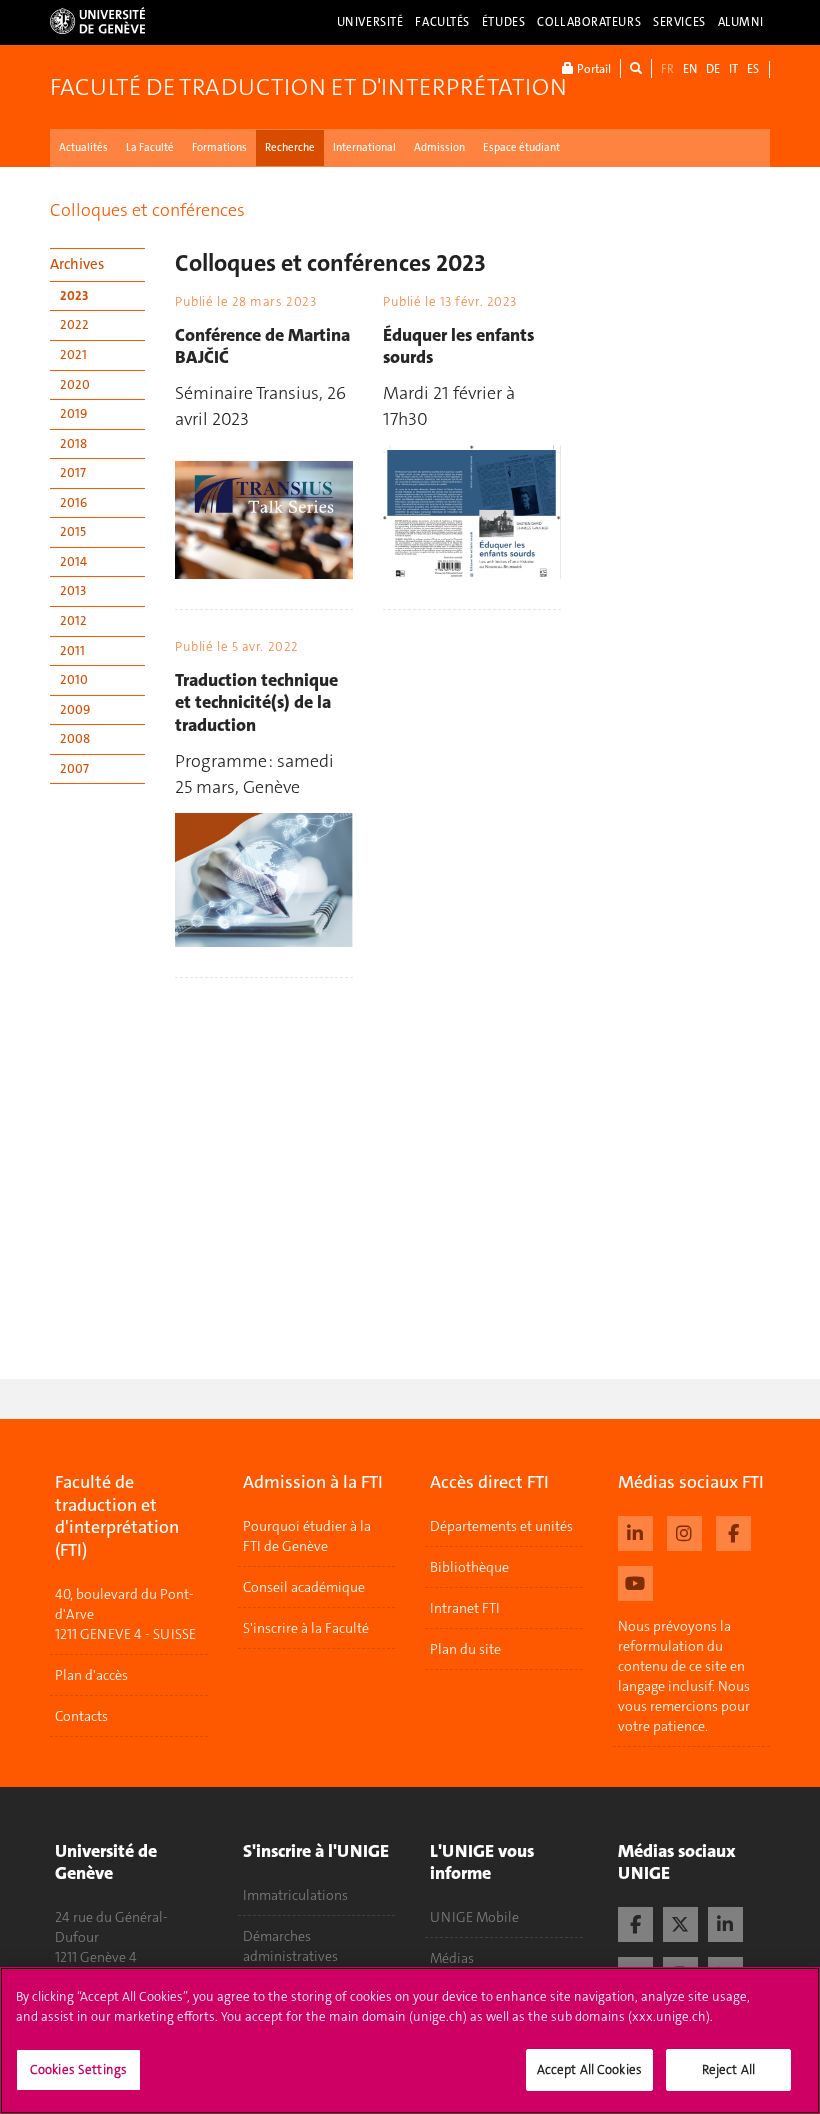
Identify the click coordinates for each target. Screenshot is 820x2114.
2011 (72, 650)
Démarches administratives (290, 1946)
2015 (73, 531)
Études (503, 22)
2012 (73, 620)
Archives (77, 264)
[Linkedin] (635, 1531)
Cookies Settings (78, 2069)
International (364, 147)
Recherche (290, 147)
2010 (74, 679)
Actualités (83, 147)
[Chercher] (636, 68)
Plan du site (465, 1649)
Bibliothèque (469, 1567)
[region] (410, 2040)
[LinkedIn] (725, 1922)
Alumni (741, 22)
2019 (73, 413)
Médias (452, 1958)
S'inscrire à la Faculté (306, 1628)
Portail (592, 69)
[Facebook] (733, 1531)
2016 (73, 502)
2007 (74, 768)
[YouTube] (635, 1581)
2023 (74, 295)
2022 (74, 324)
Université (370, 22)
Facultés (442, 22)
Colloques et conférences (147, 210)
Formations (219, 147)
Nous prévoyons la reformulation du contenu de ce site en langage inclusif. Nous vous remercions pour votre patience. (684, 1676)
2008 (75, 738)
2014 (73, 561)
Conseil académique (304, 1587)
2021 (73, 354)
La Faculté (150, 147)
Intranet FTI (465, 1608)
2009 (75, 709)
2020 (75, 384)
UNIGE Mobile (474, 1917)
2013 (73, 590)
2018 (73, 443)
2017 (73, 472)
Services (679, 22)
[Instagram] (684, 1531)
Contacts (81, 1716)
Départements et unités (501, 1526)
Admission (439, 147)
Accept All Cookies (589, 2069)
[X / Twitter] (680, 1922)
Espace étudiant (521, 147)
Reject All (728, 2069)
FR (667, 69)
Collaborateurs (589, 22)
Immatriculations (295, 1895)
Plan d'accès (91, 1675)
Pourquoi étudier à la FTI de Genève (307, 1536)
